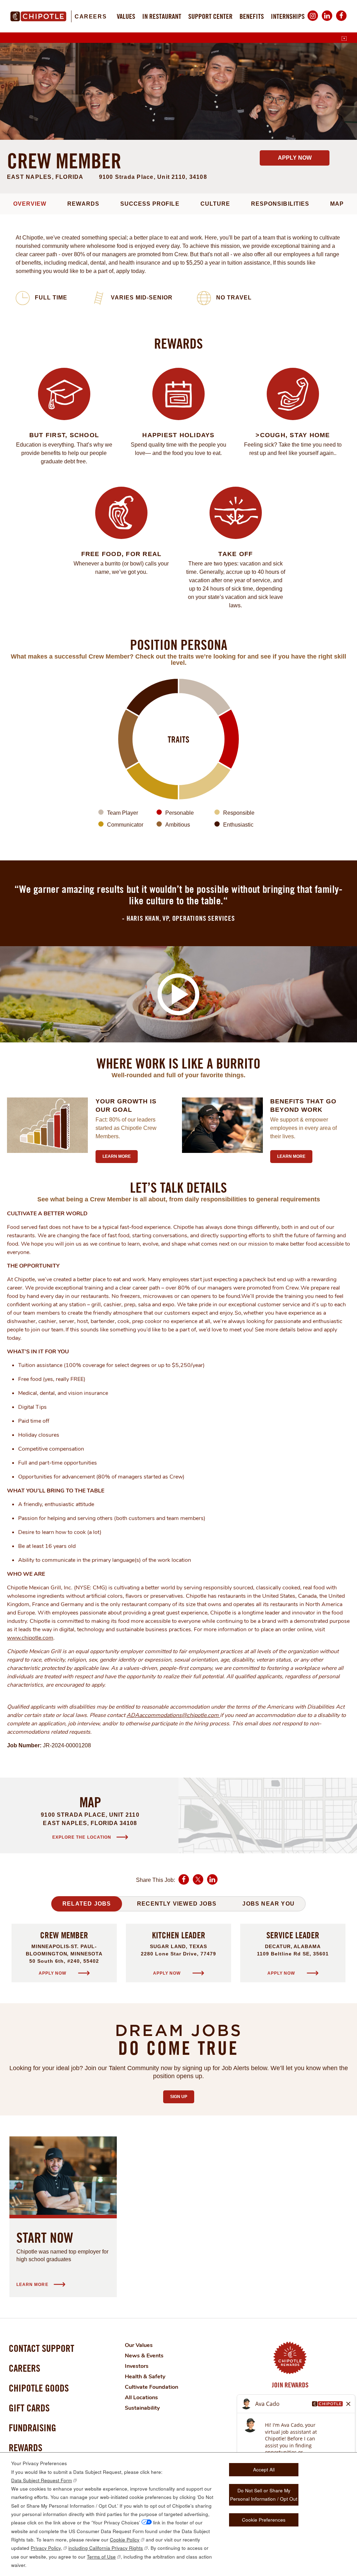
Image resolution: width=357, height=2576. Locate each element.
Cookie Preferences (264, 2520)
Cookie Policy (125, 2540)
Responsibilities (280, 204)
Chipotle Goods (39, 2388)
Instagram (313, 21)
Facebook (341, 21)
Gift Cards (29, 2408)
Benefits (252, 16)
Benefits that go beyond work (303, 1105)
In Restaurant (162, 16)
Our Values (139, 2345)
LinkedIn (327, 21)
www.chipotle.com (30, 1638)
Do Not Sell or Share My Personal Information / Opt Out (264, 2495)
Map (337, 204)
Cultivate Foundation (151, 2387)
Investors (137, 2366)
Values (126, 16)
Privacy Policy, (46, 2548)
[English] (344, 39)
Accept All (264, 2469)
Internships (288, 16)
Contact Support (41, 2348)
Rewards (83, 204)
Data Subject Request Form (41, 2480)
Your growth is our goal (126, 1105)
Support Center (210, 16)
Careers (91, 17)
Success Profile (150, 204)
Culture (215, 204)
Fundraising (32, 2428)
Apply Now (295, 158)
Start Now (45, 2237)
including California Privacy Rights (106, 2548)
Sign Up (182, 2097)
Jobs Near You (268, 1904)
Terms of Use (101, 2557)
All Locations (141, 2398)
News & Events (144, 2356)
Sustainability (142, 2408)
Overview (30, 204)
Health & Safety (145, 2377)
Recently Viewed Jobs (177, 1904)
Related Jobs (87, 1904)
